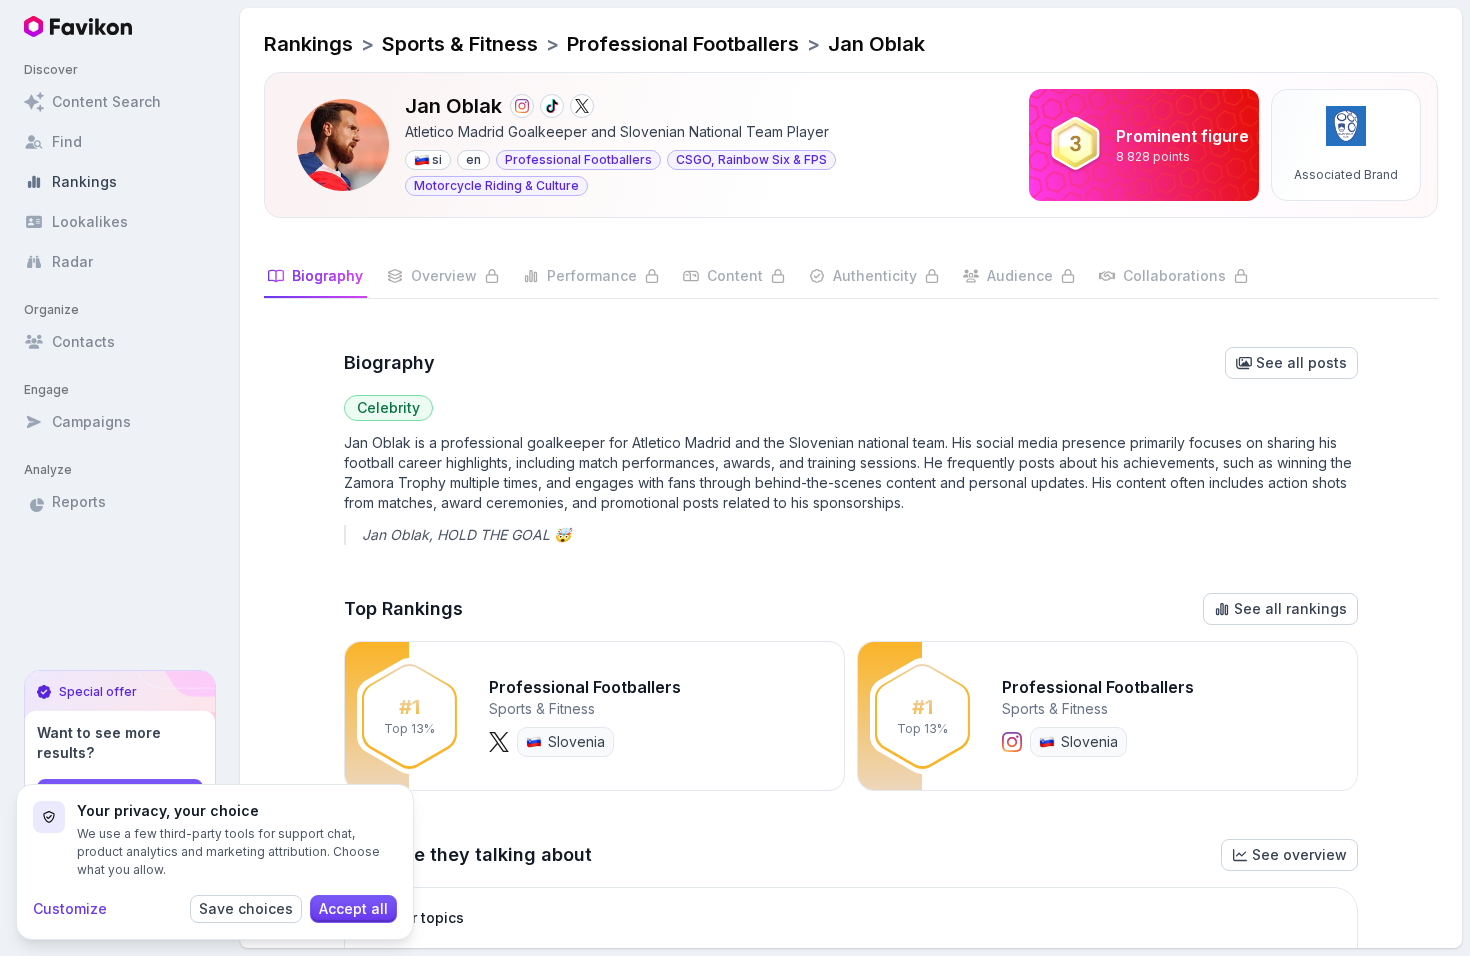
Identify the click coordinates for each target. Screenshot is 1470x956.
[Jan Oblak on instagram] (522, 106)
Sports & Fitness (460, 44)
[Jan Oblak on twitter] (582, 106)
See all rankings (1290, 608)
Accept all (353, 908)
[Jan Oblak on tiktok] (552, 106)
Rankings (308, 44)
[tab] (315, 282)
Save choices (246, 908)
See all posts (1301, 362)
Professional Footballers (683, 44)
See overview (1299, 854)
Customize (70, 908)
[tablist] (851, 282)
